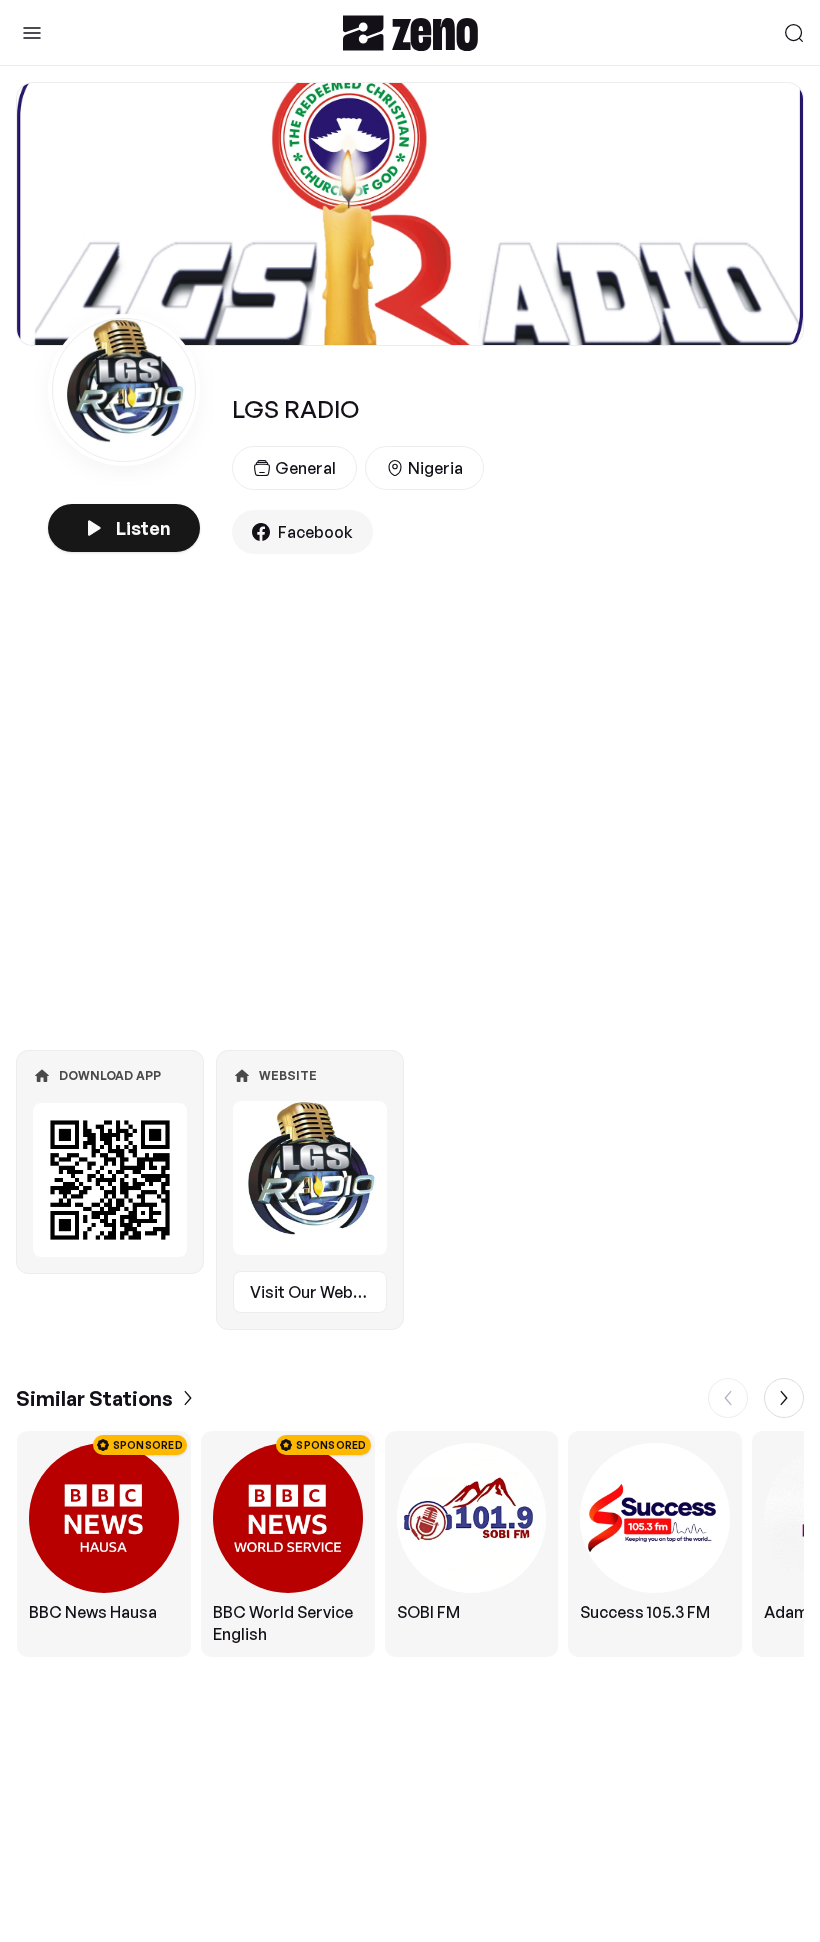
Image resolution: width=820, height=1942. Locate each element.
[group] (410, 1544)
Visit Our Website (316, 1292)
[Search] (794, 33)
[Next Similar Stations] (784, 1398)
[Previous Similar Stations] (728, 1398)
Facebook (315, 532)
